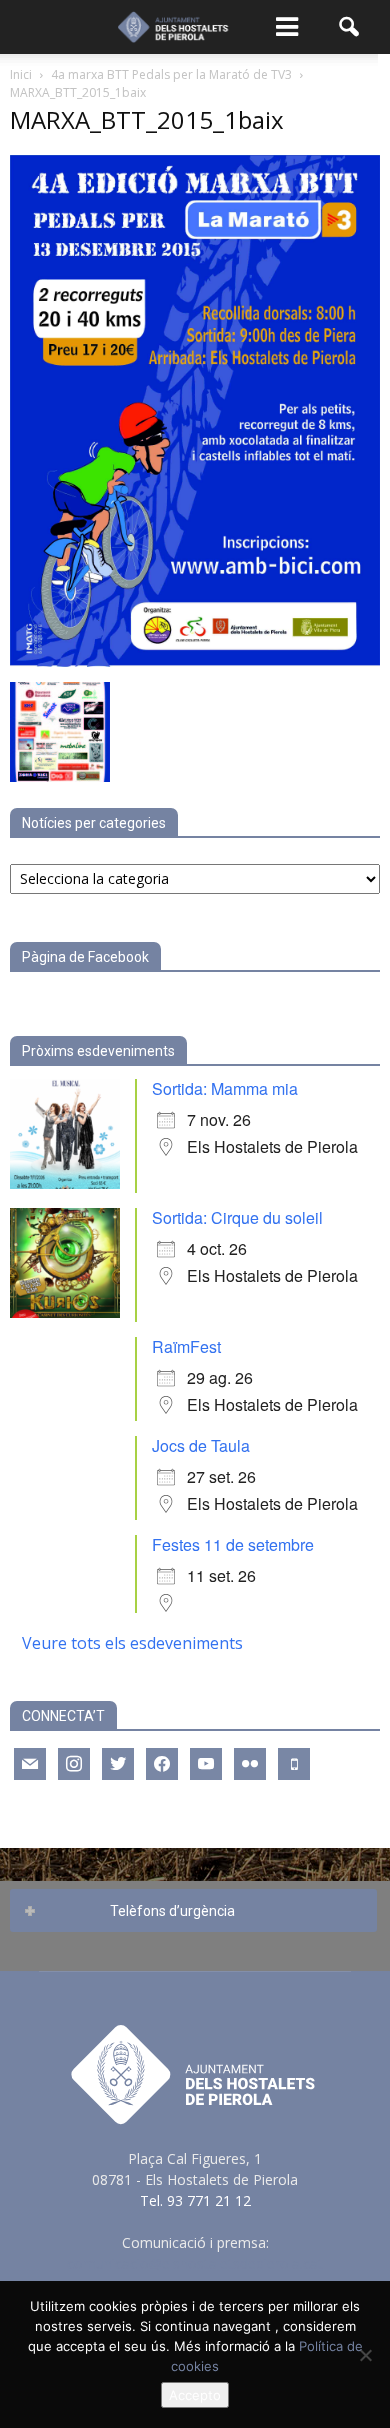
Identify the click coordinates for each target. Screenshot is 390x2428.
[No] (365, 2355)
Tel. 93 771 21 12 (195, 2200)
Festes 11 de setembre (233, 1544)
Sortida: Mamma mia (225, 1088)
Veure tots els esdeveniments (132, 1643)
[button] (350, 27)
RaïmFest (186, 1346)
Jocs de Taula (201, 1445)
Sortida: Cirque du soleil (237, 1217)
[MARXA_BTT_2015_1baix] (195, 661)
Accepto (195, 2395)
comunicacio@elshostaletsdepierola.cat (195, 2263)
